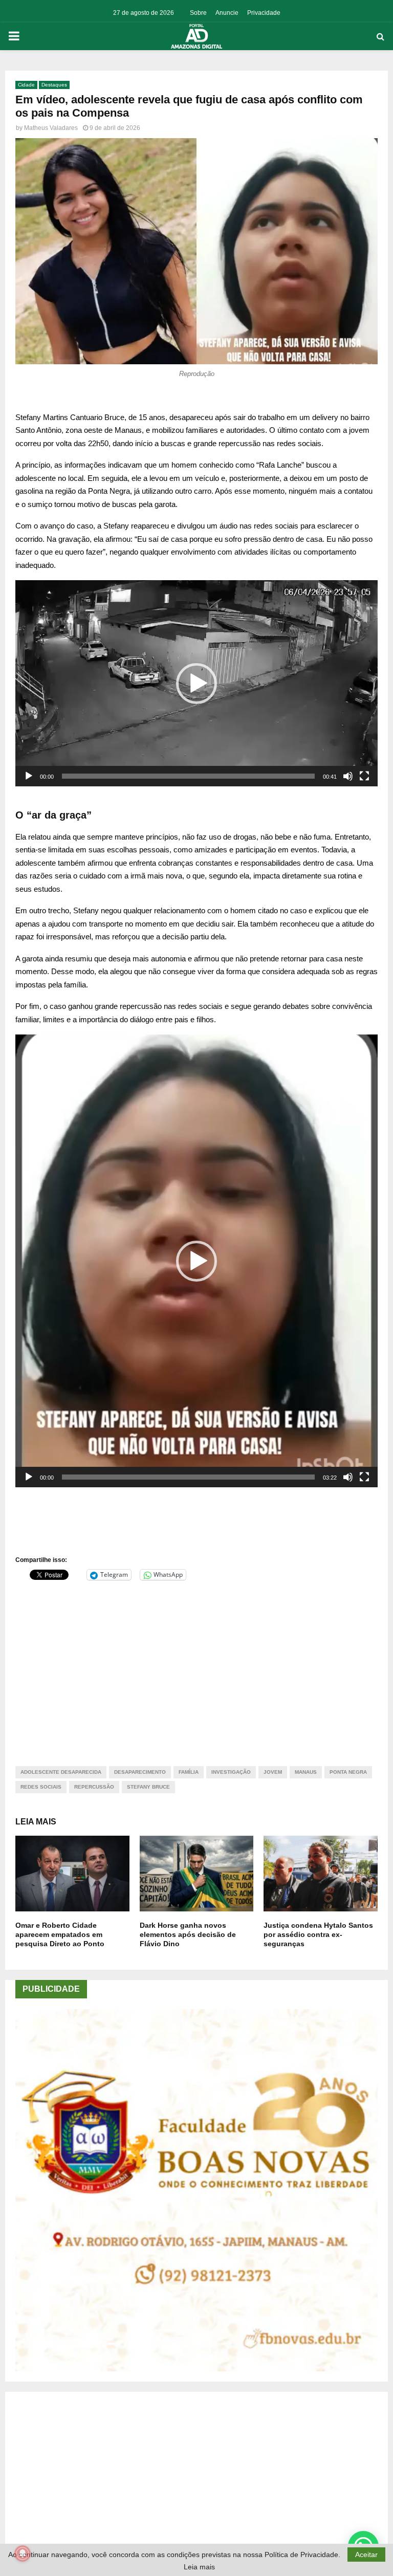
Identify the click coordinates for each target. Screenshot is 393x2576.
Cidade (26, 85)
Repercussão (94, 1787)
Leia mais (199, 2567)
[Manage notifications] (23, 2553)
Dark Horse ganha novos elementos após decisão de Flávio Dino (188, 1934)
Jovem (273, 1772)
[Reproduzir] (29, 776)
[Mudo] (348, 776)
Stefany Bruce (148, 1787)
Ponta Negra (348, 1772)
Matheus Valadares (51, 128)
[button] (196, 684)
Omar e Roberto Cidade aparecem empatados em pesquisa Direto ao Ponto (60, 1934)
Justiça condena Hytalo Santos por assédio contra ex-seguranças (318, 1934)
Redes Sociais (41, 1787)
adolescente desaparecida (61, 1772)
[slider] (188, 776)
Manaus (306, 1772)
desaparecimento (140, 1772)
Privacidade (264, 13)
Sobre (198, 13)
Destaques (54, 85)
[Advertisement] (196, 1667)
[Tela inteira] (364, 776)
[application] (196, 683)
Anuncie (227, 13)
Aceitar (366, 2555)
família (189, 1772)
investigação (231, 1772)
